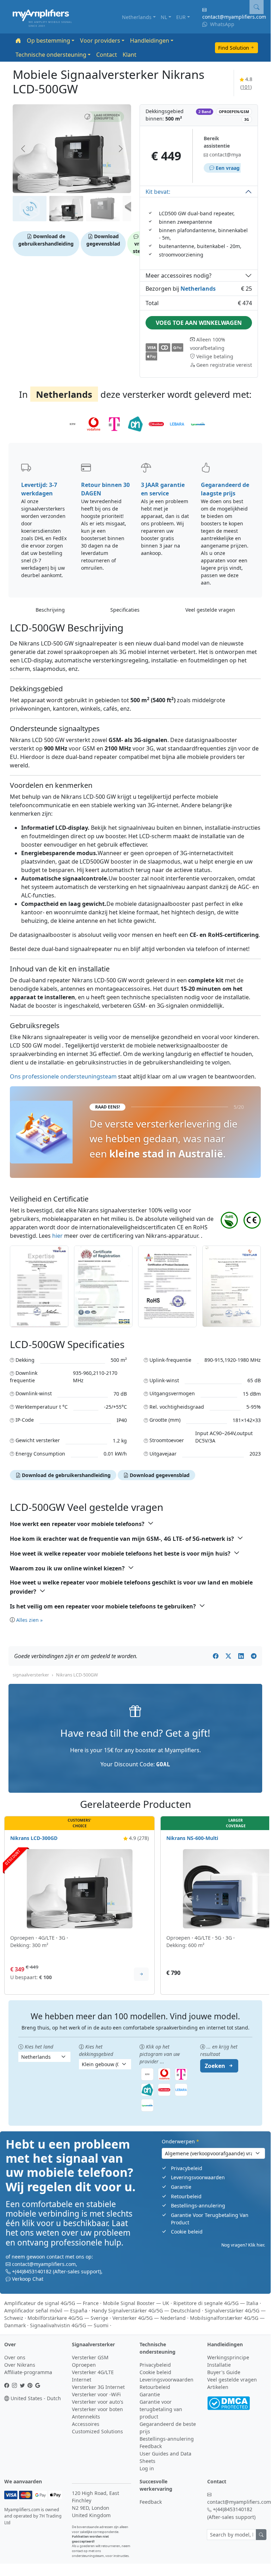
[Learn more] (141, 1974)
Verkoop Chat (28, 2279)
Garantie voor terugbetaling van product (161, 2409)
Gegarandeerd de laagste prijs (225, 489)
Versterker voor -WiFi (96, 2394)
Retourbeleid (186, 2196)
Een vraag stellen (236, 168)
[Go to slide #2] (66, 209)
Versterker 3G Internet (98, 2387)
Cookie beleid (187, 2232)
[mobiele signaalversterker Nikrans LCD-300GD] (80, 1888)
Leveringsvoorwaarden (198, 2177)
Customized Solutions (97, 2431)
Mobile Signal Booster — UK (136, 2303)
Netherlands (137, 17)
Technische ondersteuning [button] (51, 55)
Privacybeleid (187, 2168)
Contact (107, 55)
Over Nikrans (20, 2365)
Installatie (219, 2365)
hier (57, 1236)
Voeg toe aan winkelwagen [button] (199, 323)
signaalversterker (31, 1675)
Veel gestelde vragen (210, 610)
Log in (147, 2468)
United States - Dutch (35, 2398)
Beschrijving (50, 610)
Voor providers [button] (100, 41)
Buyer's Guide (224, 2372)
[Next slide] (120, 149)
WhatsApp (221, 24)
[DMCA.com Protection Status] (229, 2402)
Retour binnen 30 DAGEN (105, 489)
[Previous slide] (24, 149)
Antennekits (86, 2417)
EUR (181, 17)
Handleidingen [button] (150, 41)
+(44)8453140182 (32, 2271)
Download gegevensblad (103, 240)
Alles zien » (29, 1620)
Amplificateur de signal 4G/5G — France (51, 2303)
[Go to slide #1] (30, 209)
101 (246, 87)
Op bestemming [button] (48, 41)
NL (164, 17)
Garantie (181, 2187)
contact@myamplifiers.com (234, 17)
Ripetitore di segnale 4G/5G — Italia (216, 2303)
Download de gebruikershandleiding (46, 240)
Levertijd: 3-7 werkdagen (39, 489)
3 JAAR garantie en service (163, 489)
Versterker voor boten (97, 2409)
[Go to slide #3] (103, 209)
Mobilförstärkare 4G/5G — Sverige (68, 2318)
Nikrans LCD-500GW (77, 1675)
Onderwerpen (180, 2141)
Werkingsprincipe (228, 2357)
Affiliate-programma (28, 2372)
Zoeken (215, 2066)
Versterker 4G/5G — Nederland (149, 2318)
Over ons (15, 2357)
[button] (101, 117)
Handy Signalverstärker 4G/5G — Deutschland (146, 2311)
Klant (130, 55)
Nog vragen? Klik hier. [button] (243, 2245)
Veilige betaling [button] (214, 356)
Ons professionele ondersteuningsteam (63, 1076)
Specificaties (125, 610)
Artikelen (218, 2387)
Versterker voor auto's (98, 2402)
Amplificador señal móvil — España (46, 2311)
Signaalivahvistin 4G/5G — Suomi (69, 2325)
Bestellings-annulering (198, 2206)
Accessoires (86, 2424)
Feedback (151, 2446)
